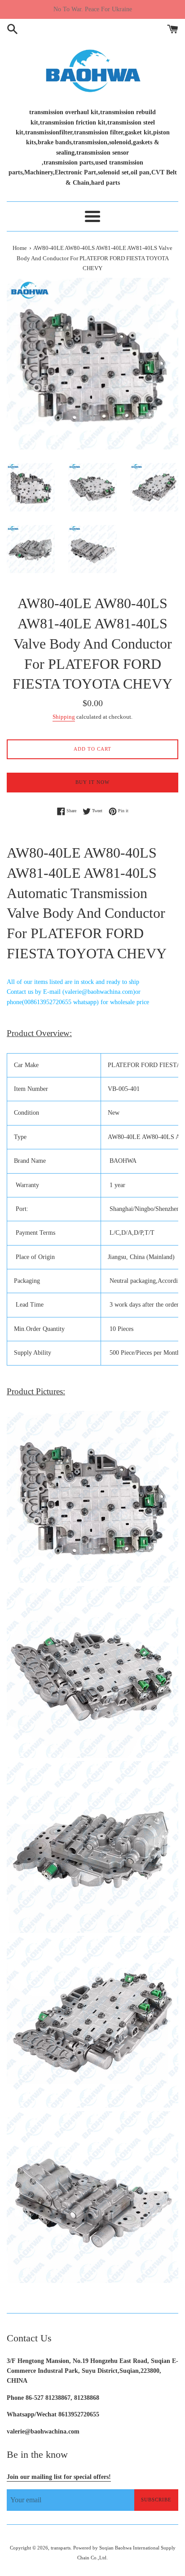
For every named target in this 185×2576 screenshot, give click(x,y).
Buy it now (92, 782)
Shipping (64, 717)
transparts (61, 2548)
